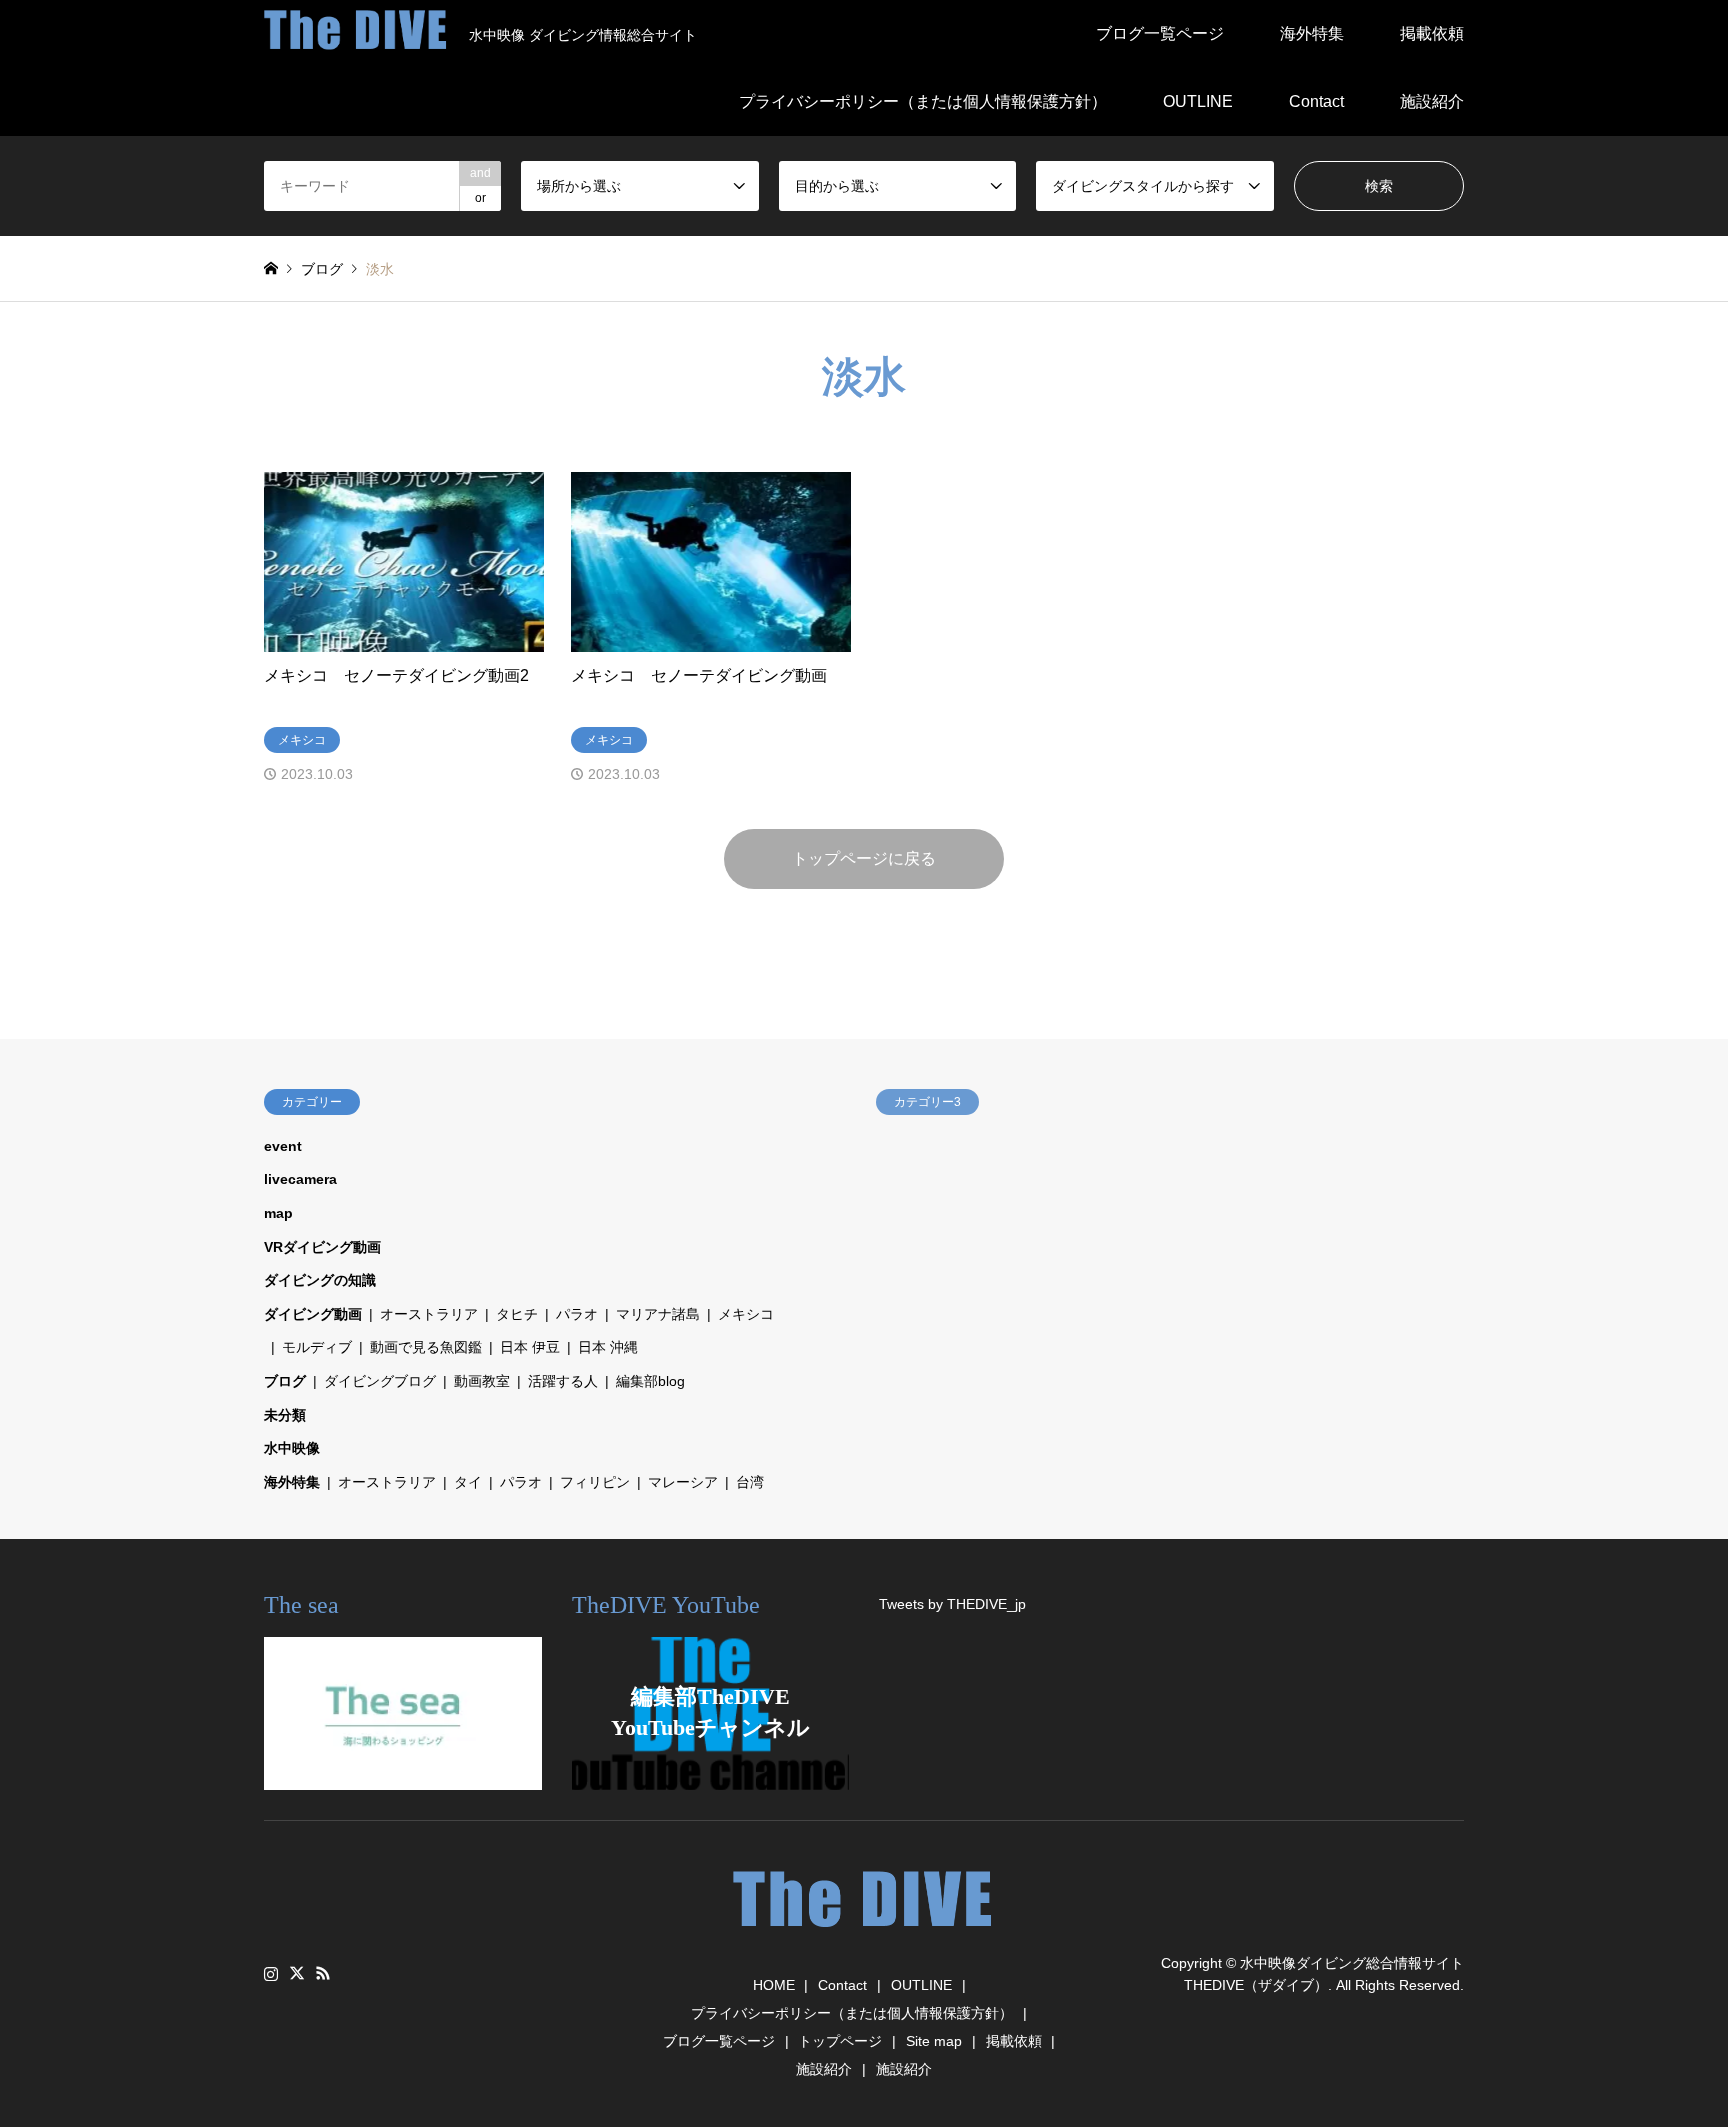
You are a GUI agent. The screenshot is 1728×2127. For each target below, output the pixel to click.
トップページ (840, 2041)
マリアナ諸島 (658, 1314)
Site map (934, 2041)
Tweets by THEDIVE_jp (952, 1604)
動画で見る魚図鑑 (426, 1347)
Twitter (297, 1973)
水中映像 (292, 1448)
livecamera (300, 1179)
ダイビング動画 (313, 1314)
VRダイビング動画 (322, 1247)
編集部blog (650, 1381)
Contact (1316, 101)
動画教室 (482, 1381)
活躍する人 (563, 1381)
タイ (468, 1482)
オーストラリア (429, 1314)
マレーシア (683, 1482)
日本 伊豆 (530, 1347)
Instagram (271, 1973)
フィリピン (595, 1482)
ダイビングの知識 (320, 1280)
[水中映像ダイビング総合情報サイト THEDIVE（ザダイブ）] (864, 1937)
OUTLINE (1198, 101)
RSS (323, 1973)
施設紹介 (1432, 101)
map (278, 1213)
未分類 (285, 1415)
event (283, 1146)
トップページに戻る (864, 858)
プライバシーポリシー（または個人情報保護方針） (923, 101)
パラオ (577, 1314)
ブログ (285, 1381)
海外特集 (1312, 33)
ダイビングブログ (380, 1381)
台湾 (750, 1482)
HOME (774, 1985)
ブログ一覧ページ (1160, 33)
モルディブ (317, 1347)
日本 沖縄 (608, 1347)
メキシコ (746, 1314)
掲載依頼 (1432, 33)
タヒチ (517, 1314)
